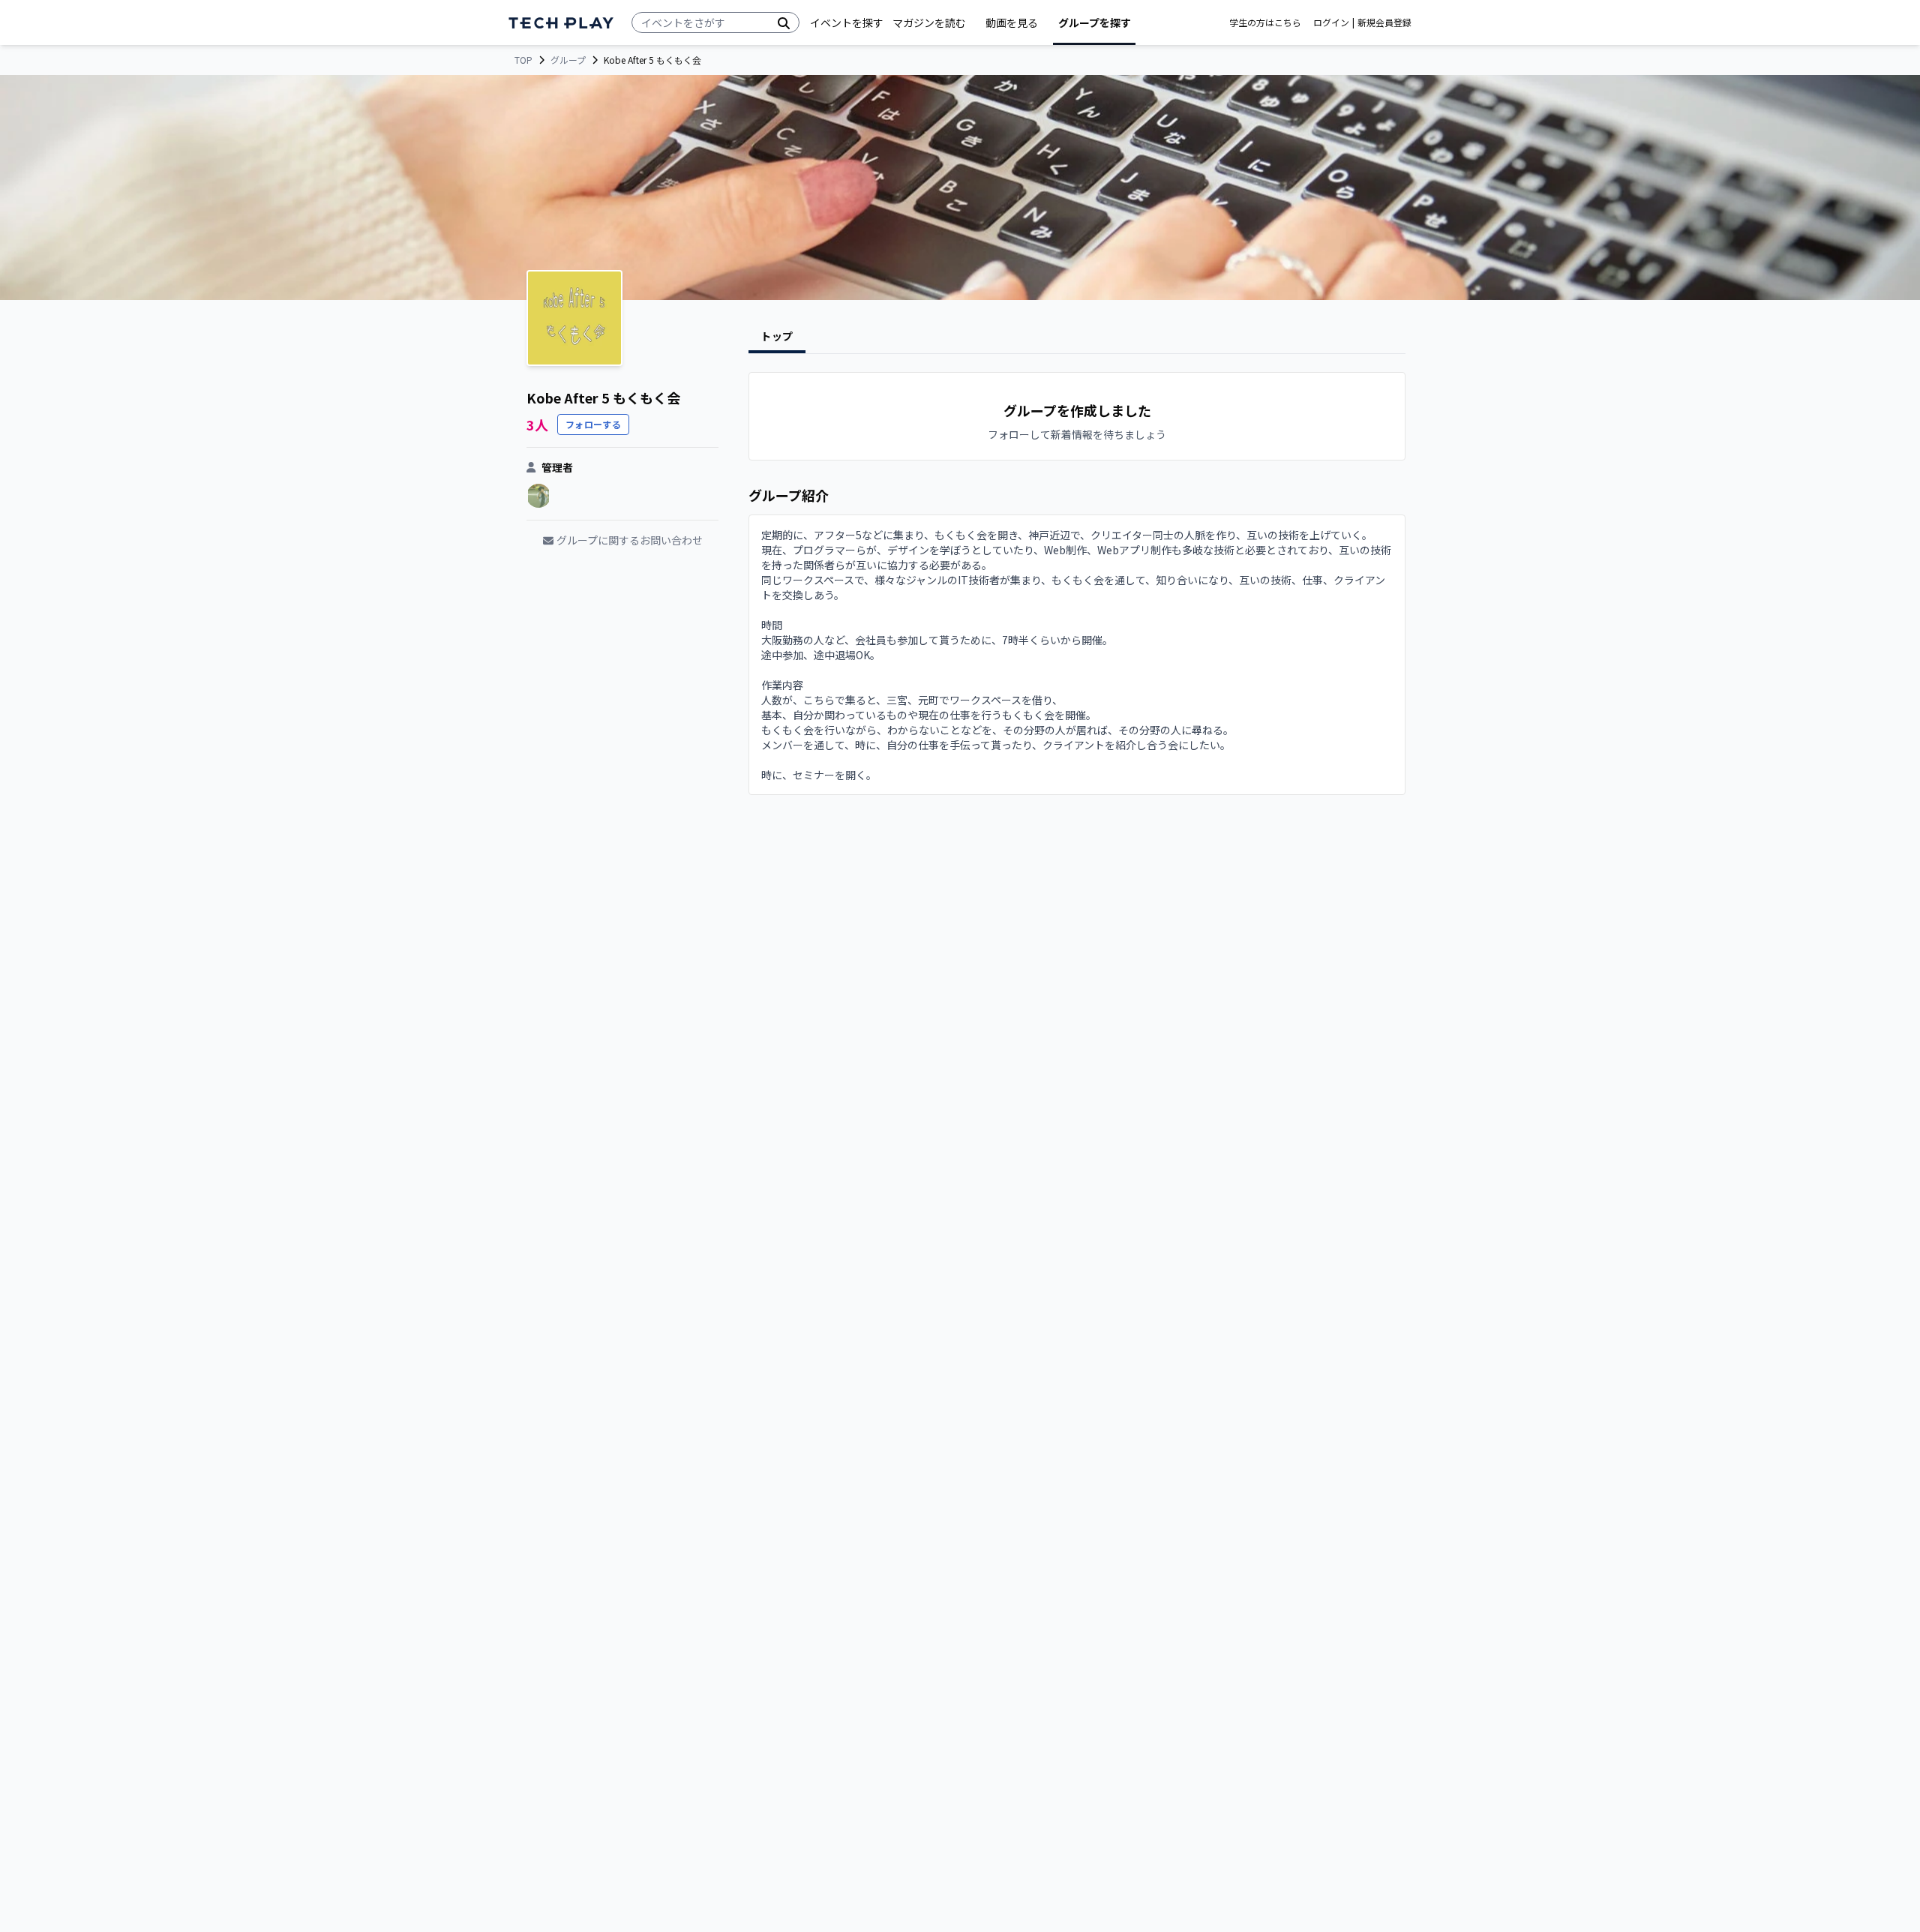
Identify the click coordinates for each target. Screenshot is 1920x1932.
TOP (523, 60)
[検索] (784, 22)
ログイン (1331, 22)
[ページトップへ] (561, 23)
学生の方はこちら (1265, 22)
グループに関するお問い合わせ (630, 540)
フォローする (593, 424)
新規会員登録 (1384, 22)
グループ (568, 60)
